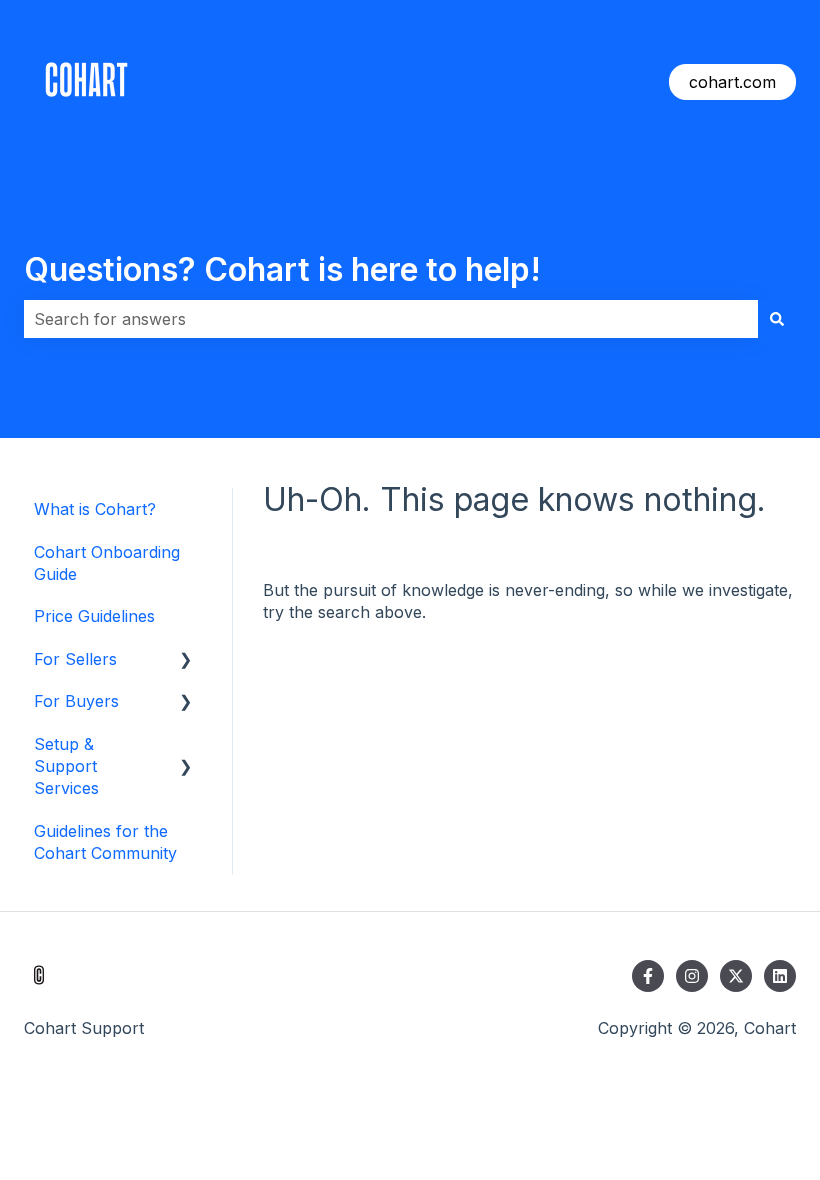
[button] (186, 660)
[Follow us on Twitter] (736, 976)
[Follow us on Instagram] (692, 976)
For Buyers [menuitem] (76, 701)
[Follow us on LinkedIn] (780, 976)
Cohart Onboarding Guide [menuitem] (107, 563)
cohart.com (732, 82)
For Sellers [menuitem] (75, 659)
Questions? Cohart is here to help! (282, 269)
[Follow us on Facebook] (648, 976)
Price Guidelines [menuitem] (94, 616)
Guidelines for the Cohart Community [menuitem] (105, 842)
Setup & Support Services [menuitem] (66, 766)
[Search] (777, 319)
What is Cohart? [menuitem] (95, 509)
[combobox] (391, 319)
